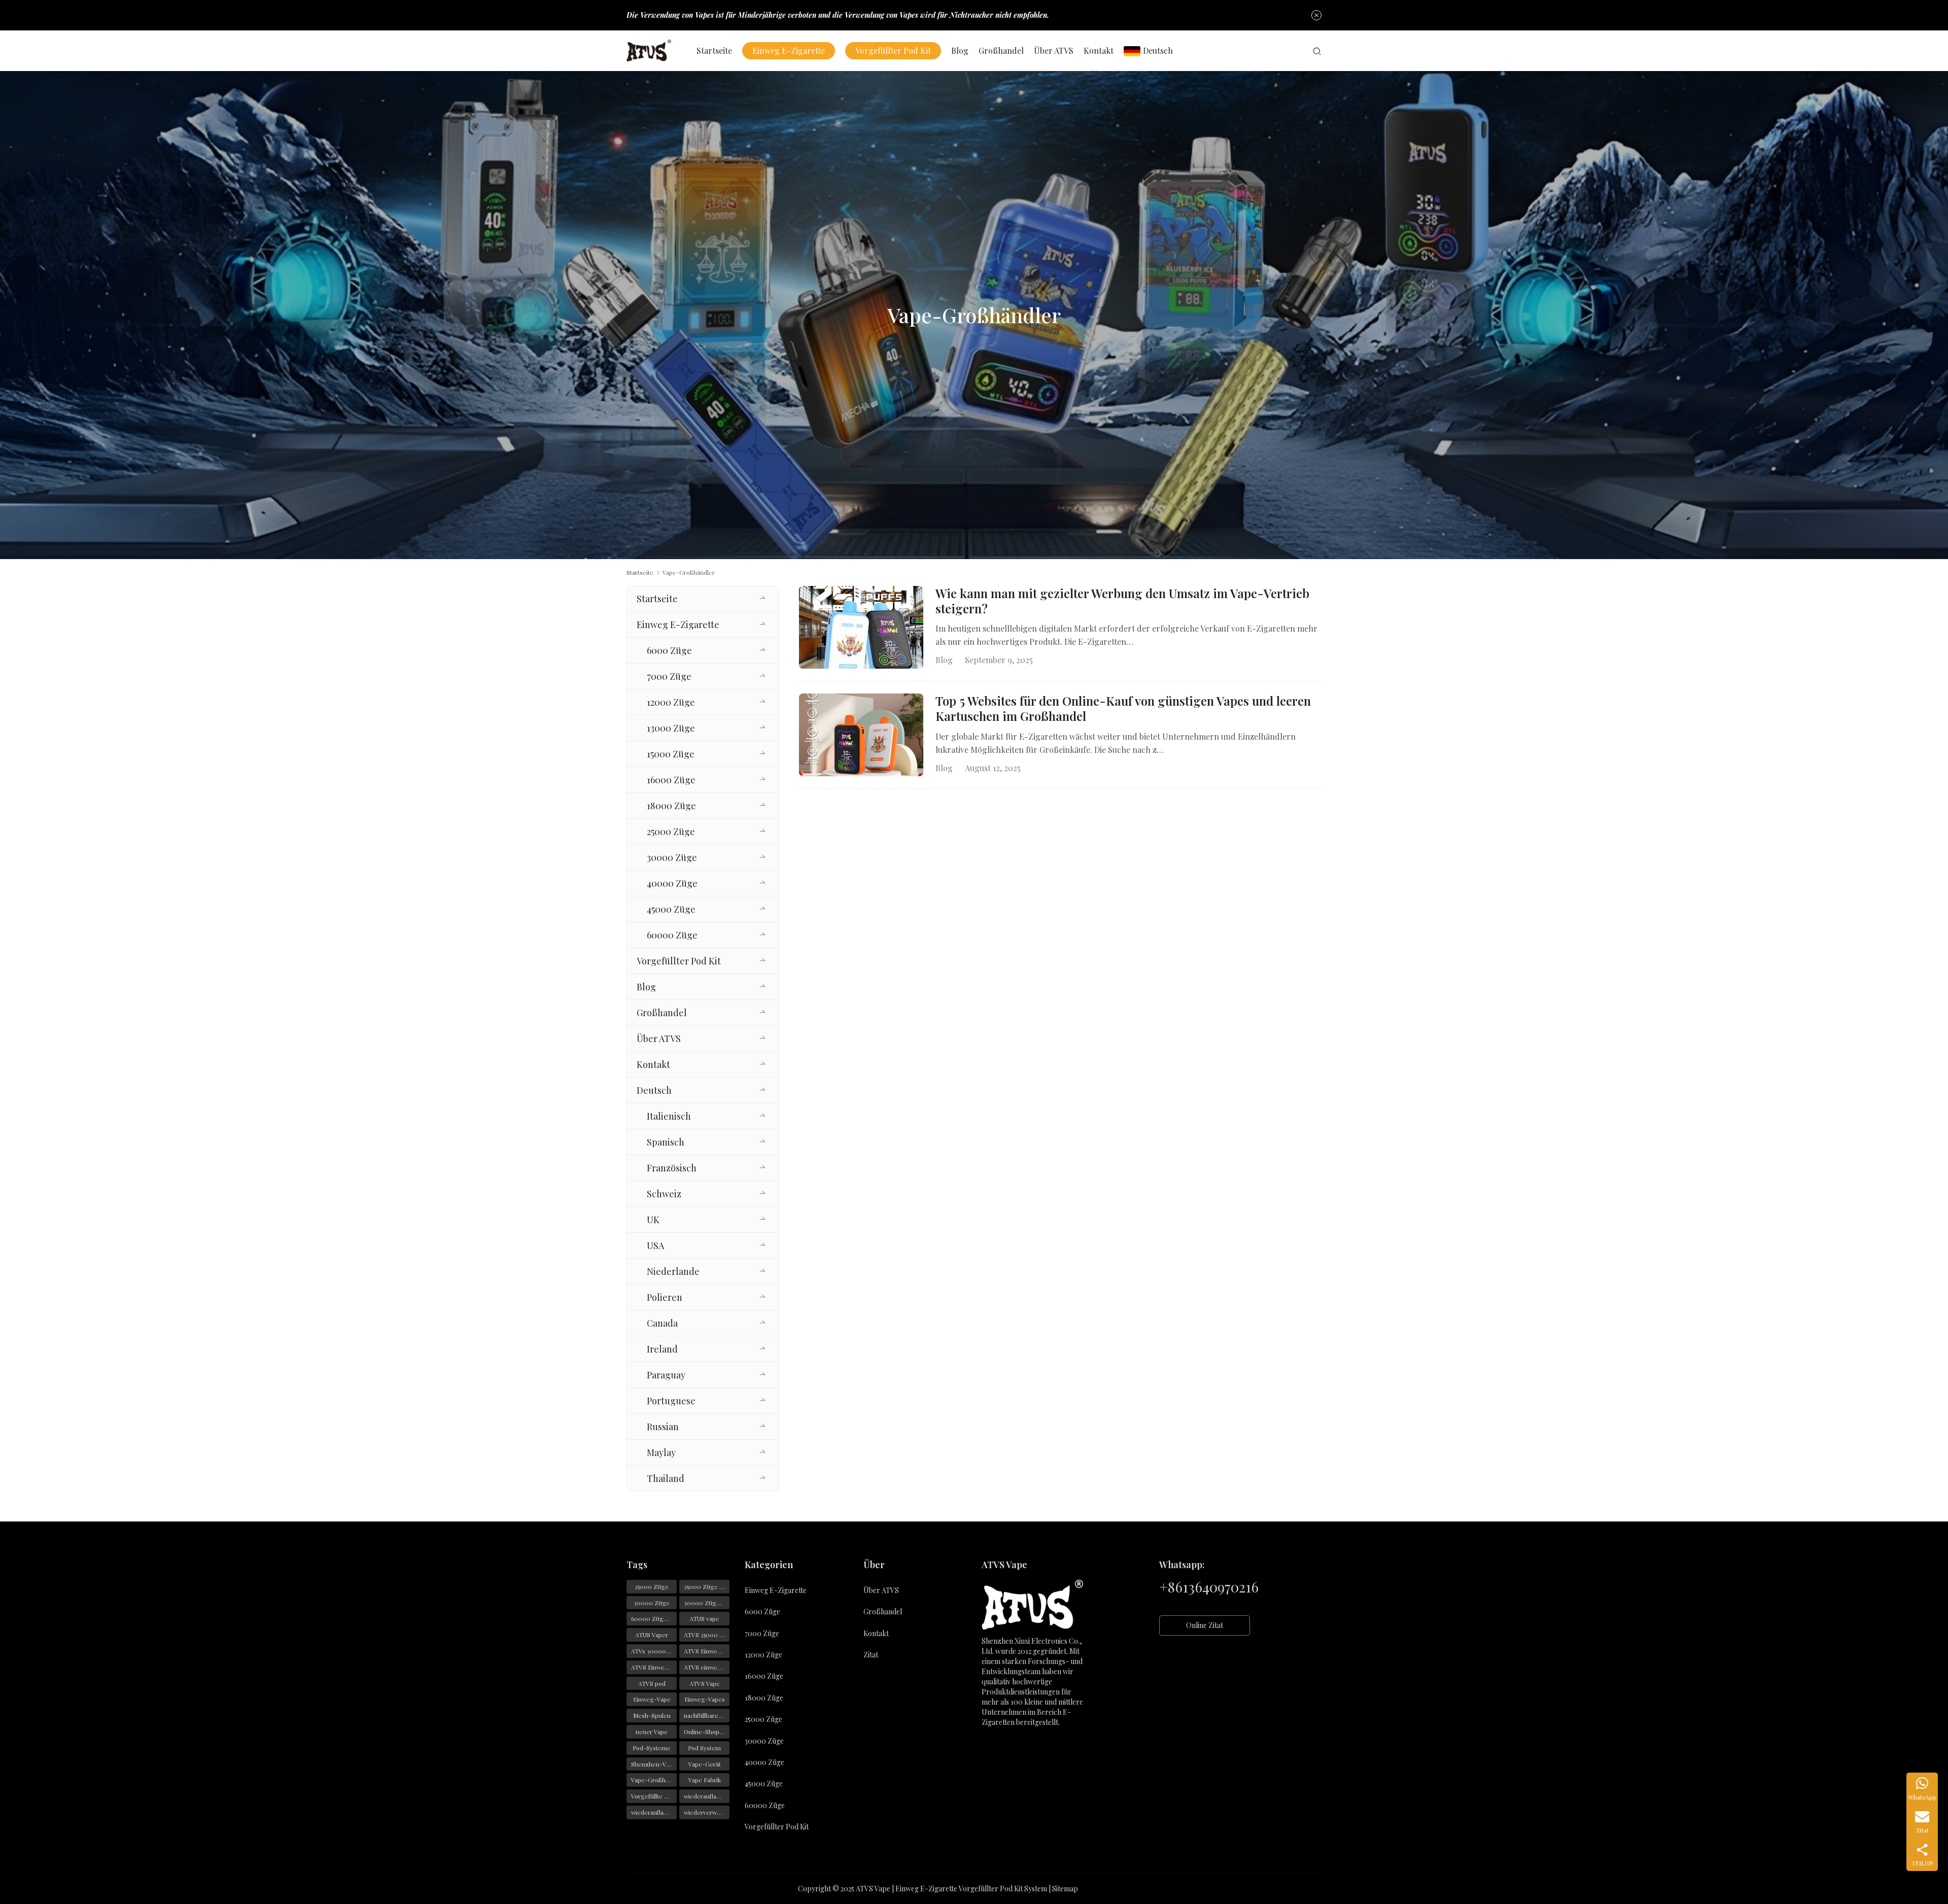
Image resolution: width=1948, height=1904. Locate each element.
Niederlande (673, 1271)
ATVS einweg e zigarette (707, 1667)
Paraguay (666, 1375)
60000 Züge (672, 935)
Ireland (662, 1349)
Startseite (714, 50)
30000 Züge (672, 857)
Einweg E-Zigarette (789, 50)
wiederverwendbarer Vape (707, 1812)
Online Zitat (1205, 1625)
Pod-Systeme (652, 1748)
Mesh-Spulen (652, 1715)
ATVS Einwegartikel (654, 1667)
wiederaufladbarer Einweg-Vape (707, 1796)
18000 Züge (671, 806)
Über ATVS (1054, 50)
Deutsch (1158, 50)
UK (653, 1220)
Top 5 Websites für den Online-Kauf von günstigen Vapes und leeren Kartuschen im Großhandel (1123, 709)
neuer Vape (652, 1732)
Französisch (672, 1168)
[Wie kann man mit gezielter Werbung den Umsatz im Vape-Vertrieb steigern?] (861, 627)
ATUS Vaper (652, 1635)
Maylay (661, 1452)
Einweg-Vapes (705, 1699)
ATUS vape (704, 1618)
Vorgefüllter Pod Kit (893, 50)
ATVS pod (652, 1683)
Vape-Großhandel (654, 1780)
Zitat (871, 1655)
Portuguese (671, 1401)
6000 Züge (669, 650)
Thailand (666, 1478)
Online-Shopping (707, 1732)
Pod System (704, 1748)
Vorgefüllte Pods (654, 1796)
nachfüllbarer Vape (707, 1715)
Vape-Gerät (705, 1764)
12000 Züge (671, 702)
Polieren (665, 1297)
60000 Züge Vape (654, 1618)
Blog (960, 50)
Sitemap (1065, 1889)
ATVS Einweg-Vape (707, 1651)
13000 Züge (671, 728)
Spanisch (666, 1142)
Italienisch (669, 1116)
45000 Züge (671, 909)
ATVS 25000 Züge (707, 1635)
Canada (662, 1323)
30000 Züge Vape (707, 1603)
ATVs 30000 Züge (654, 1651)
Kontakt (1099, 50)
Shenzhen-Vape (654, 1764)
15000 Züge (671, 754)
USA (655, 1245)
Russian (663, 1427)
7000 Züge (669, 676)
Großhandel (1001, 50)
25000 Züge (671, 832)
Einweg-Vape (652, 1699)
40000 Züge (672, 883)
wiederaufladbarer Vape (654, 1812)
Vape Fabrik (705, 1780)
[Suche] (1317, 51)
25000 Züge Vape (707, 1586)
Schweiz (664, 1194)
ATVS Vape (705, 1683)
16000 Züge (671, 780)
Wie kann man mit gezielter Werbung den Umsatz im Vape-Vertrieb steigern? (1122, 601)
